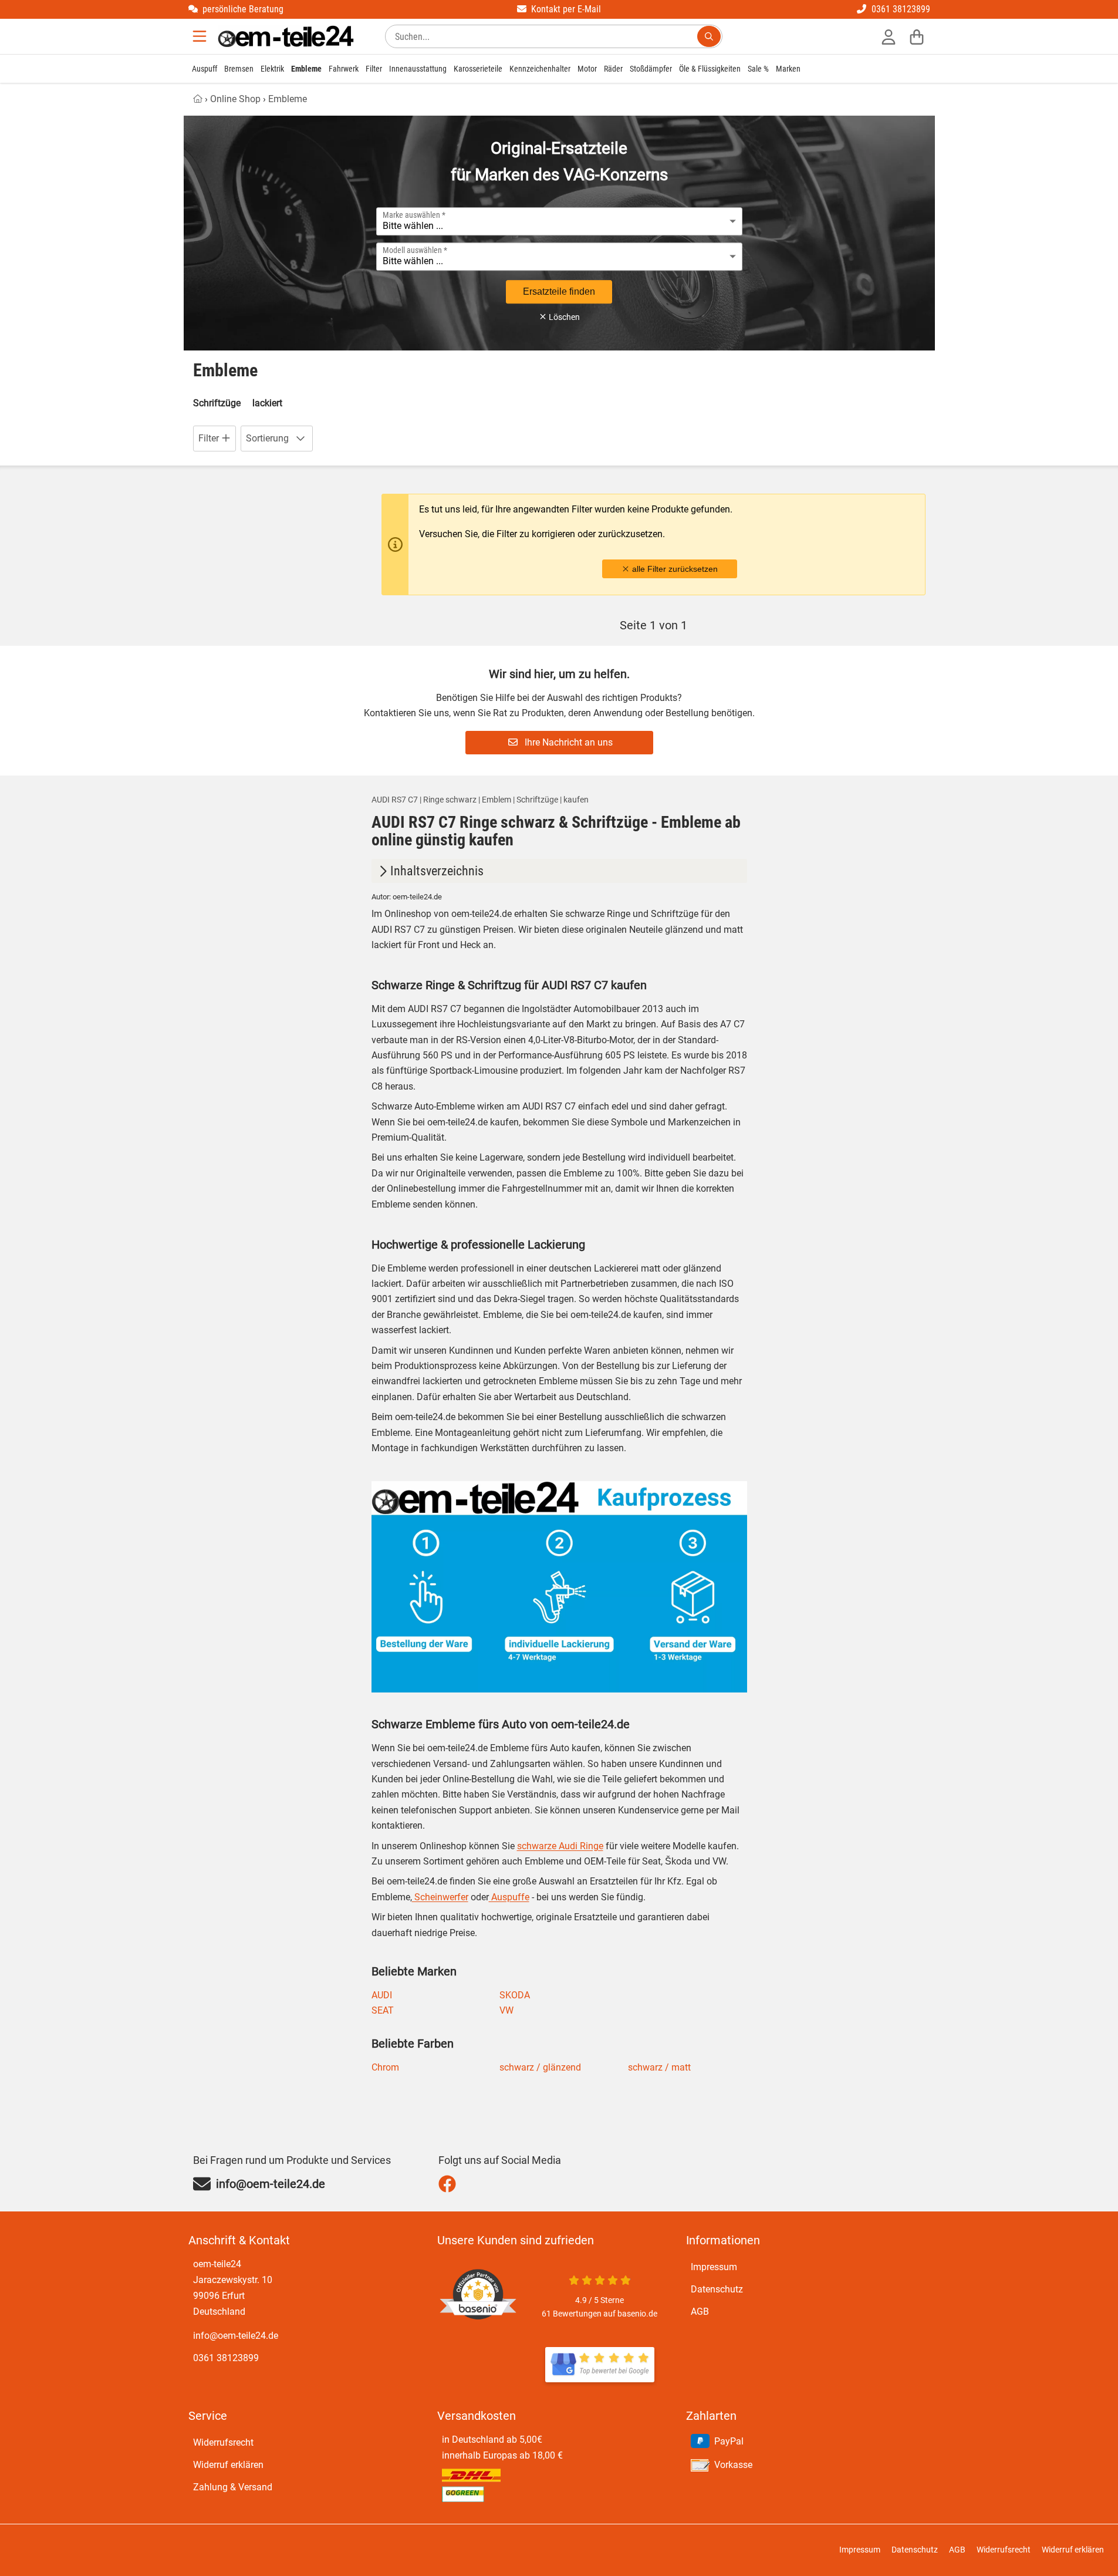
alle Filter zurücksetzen (674, 569)
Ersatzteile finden (559, 291)
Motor (587, 69)
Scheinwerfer (440, 1897)
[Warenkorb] (917, 36)
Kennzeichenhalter (540, 69)
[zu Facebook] (450, 2184)
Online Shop (235, 99)
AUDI (382, 1995)
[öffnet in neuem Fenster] (600, 2365)
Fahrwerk (344, 69)
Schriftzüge (217, 403)
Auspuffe (509, 1897)
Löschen (563, 317)
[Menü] (201, 36)
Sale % (758, 69)
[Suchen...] (709, 36)
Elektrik (272, 69)
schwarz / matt (659, 2067)
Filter (374, 69)
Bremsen (239, 69)
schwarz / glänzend (540, 2067)
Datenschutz (717, 2289)
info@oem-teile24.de (236, 2336)
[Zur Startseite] (286, 36)
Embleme (306, 69)
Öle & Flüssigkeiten (710, 69)
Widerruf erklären (228, 2465)
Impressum (714, 2267)
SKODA (515, 1995)
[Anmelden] (889, 36)
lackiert (267, 403)
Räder (613, 69)
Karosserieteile (478, 69)
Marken (788, 69)
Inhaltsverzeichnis (437, 871)
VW (506, 2010)
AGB (700, 2312)
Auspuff (205, 69)
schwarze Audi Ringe (560, 1846)
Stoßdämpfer (651, 69)
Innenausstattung (418, 69)
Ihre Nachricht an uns (568, 742)
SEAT (383, 2010)
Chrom (385, 2067)
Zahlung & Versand (233, 2487)
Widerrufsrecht (223, 2442)
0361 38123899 (226, 2358)
